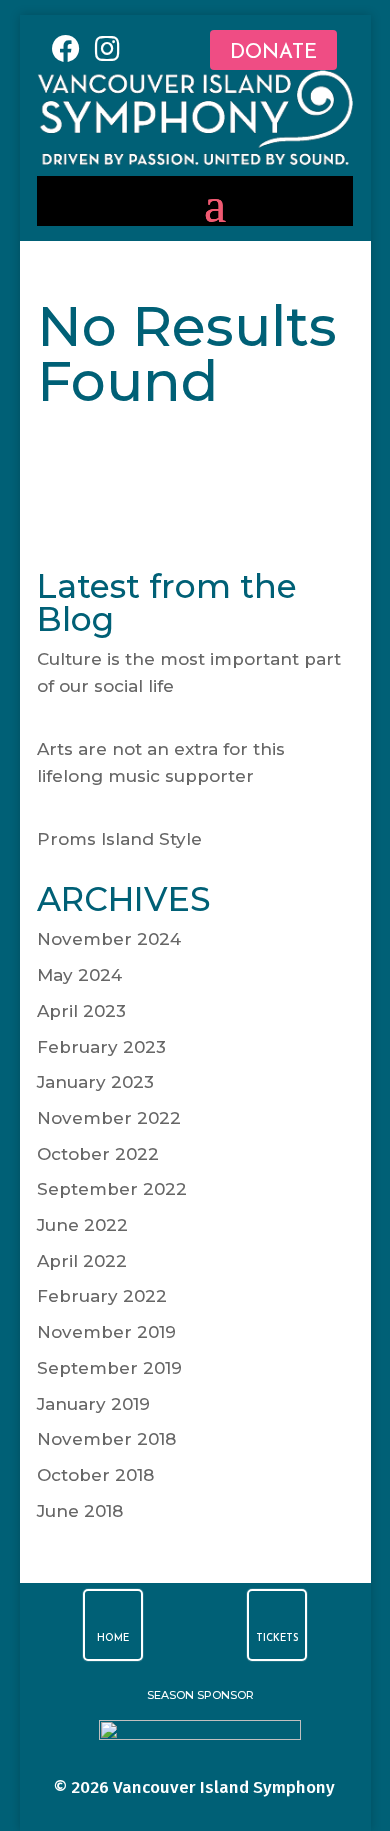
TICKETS (277, 1638)
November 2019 (106, 1332)
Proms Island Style (119, 839)
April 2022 (82, 1261)
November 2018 (106, 1439)
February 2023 (101, 1047)
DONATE (273, 53)
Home (113, 1638)
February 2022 (102, 1296)
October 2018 (95, 1475)
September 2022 (112, 1189)
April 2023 (81, 1011)
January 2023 (95, 1082)
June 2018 (80, 1511)
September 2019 (109, 1368)
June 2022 (82, 1225)
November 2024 (109, 939)
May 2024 (79, 975)
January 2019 (93, 1404)
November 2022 (109, 1118)
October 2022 (98, 1154)
